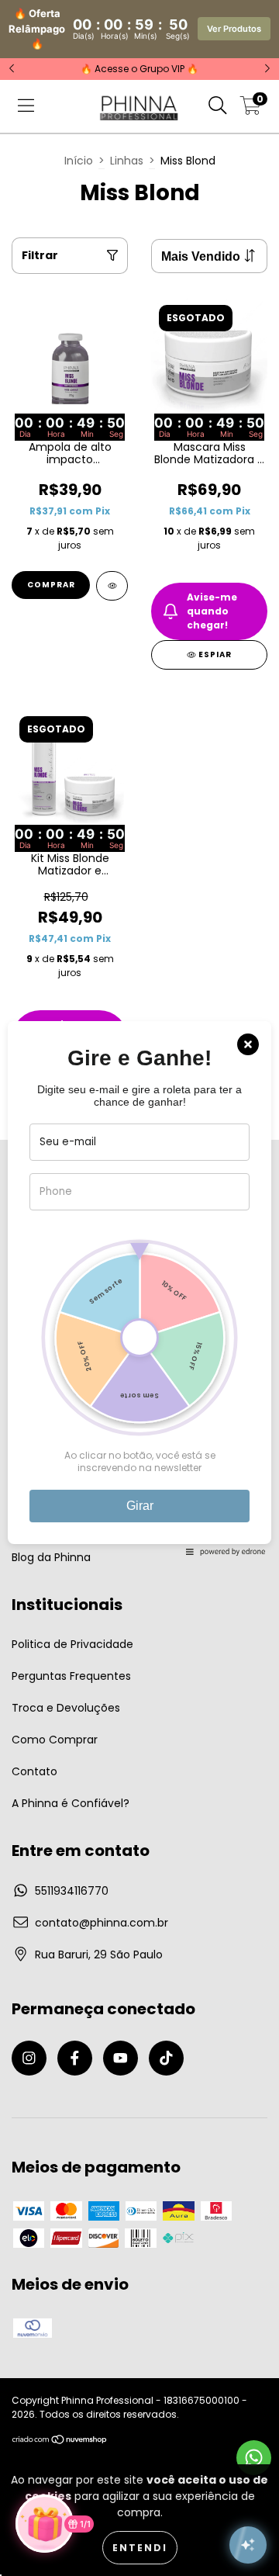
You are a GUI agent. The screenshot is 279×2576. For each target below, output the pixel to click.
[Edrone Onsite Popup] (139, 1288)
